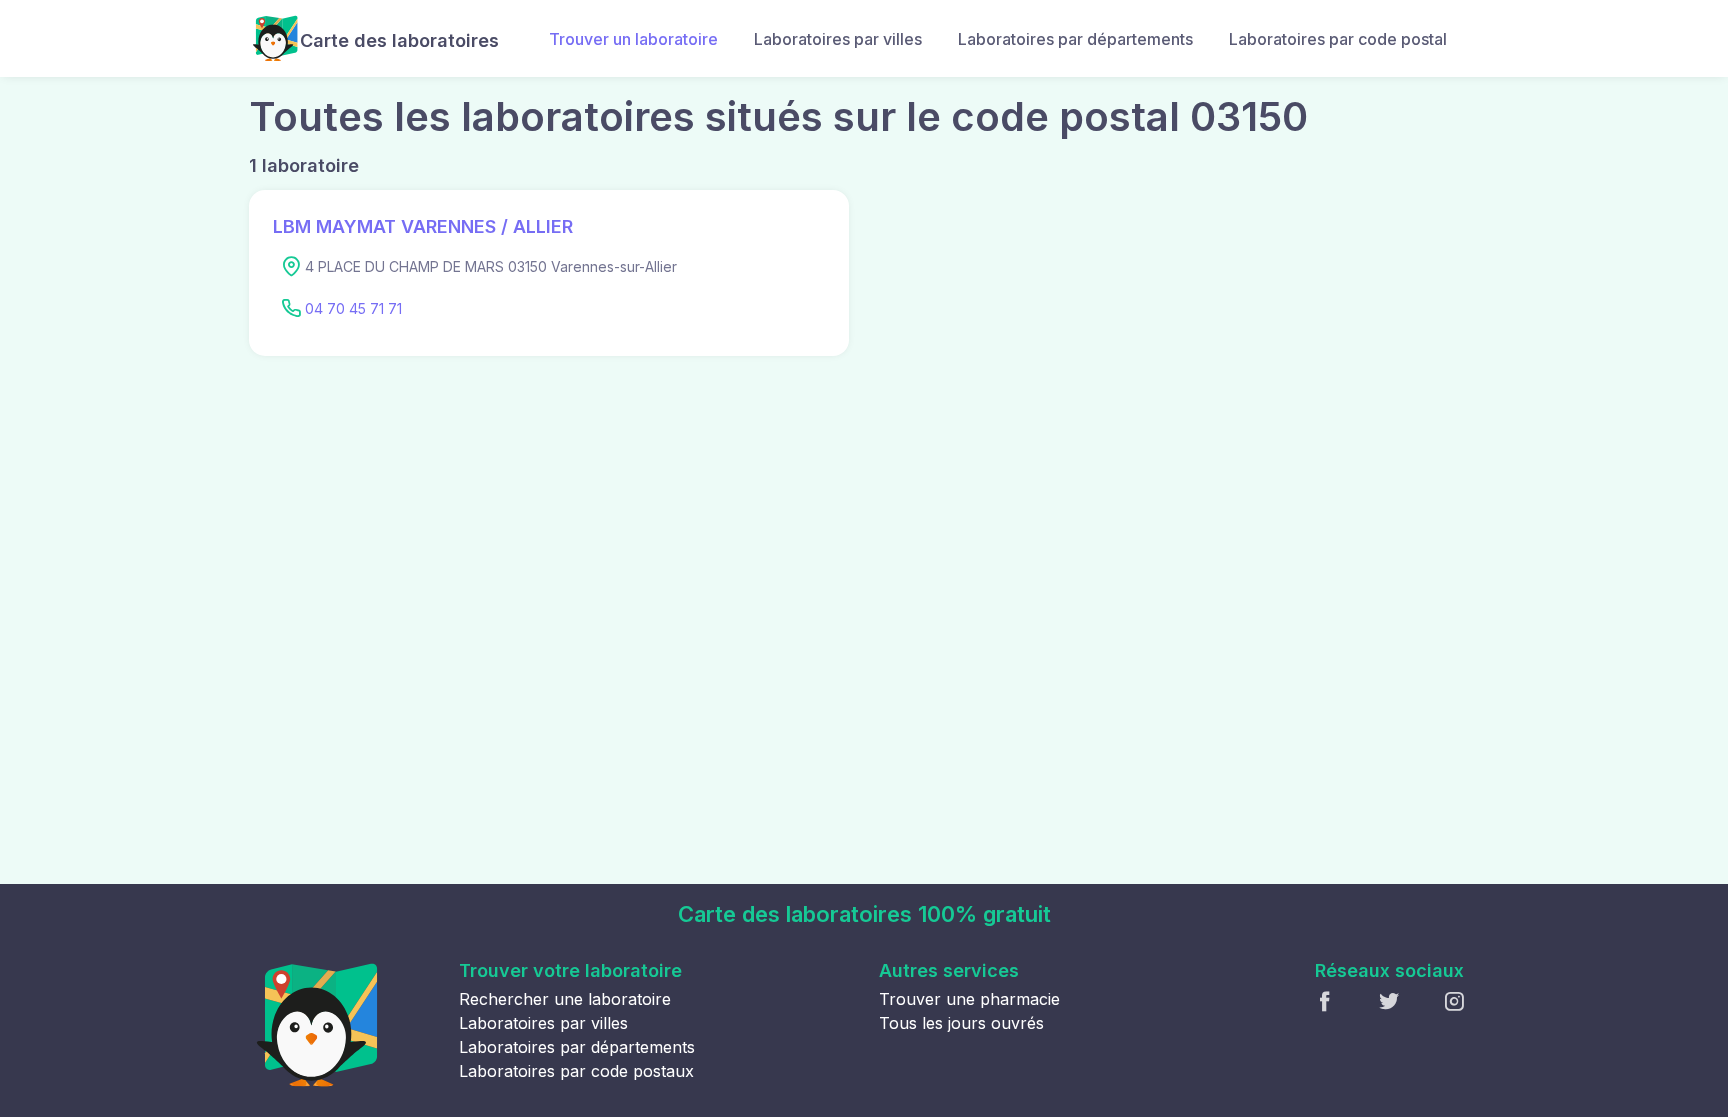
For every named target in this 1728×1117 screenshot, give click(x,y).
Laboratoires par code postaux (576, 1071)
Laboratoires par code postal (1338, 39)
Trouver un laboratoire (633, 39)
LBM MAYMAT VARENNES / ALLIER (423, 226)
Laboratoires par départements (1075, 39)
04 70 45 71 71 (353, 308)
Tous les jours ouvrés (961, 1023)
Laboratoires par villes (838, 39)
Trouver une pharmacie (969, 999)
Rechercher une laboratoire (565, 999)
